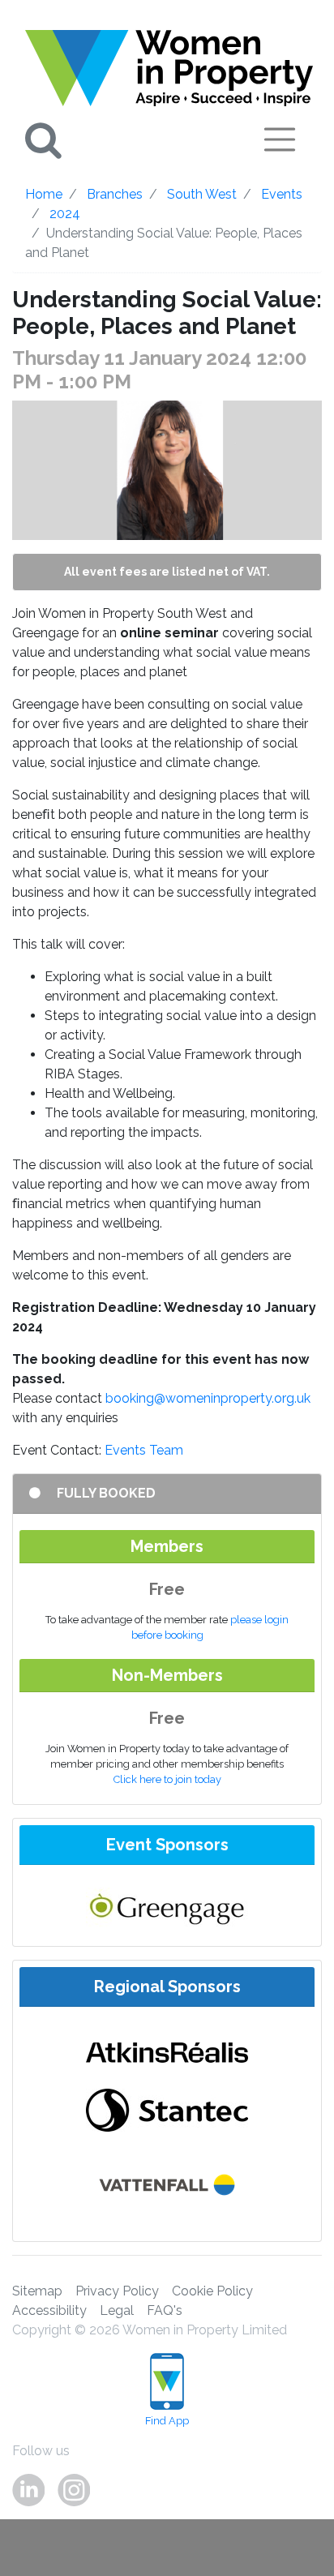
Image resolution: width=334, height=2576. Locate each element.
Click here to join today (167, 1779)
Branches (115, 194)
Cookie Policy (212, 2291)
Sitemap (37, 2291)
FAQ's (165, 2310)
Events (282, 194)
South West (202, 194)
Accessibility (49, 2310)
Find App (167, 2421)
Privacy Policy (117, 2291)
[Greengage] (167, 1907)
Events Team (144, 1450)
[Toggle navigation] (280, 139)
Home (44, 194)
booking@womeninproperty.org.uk (208, 1398)
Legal (117, 2310)
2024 (65, 214)
